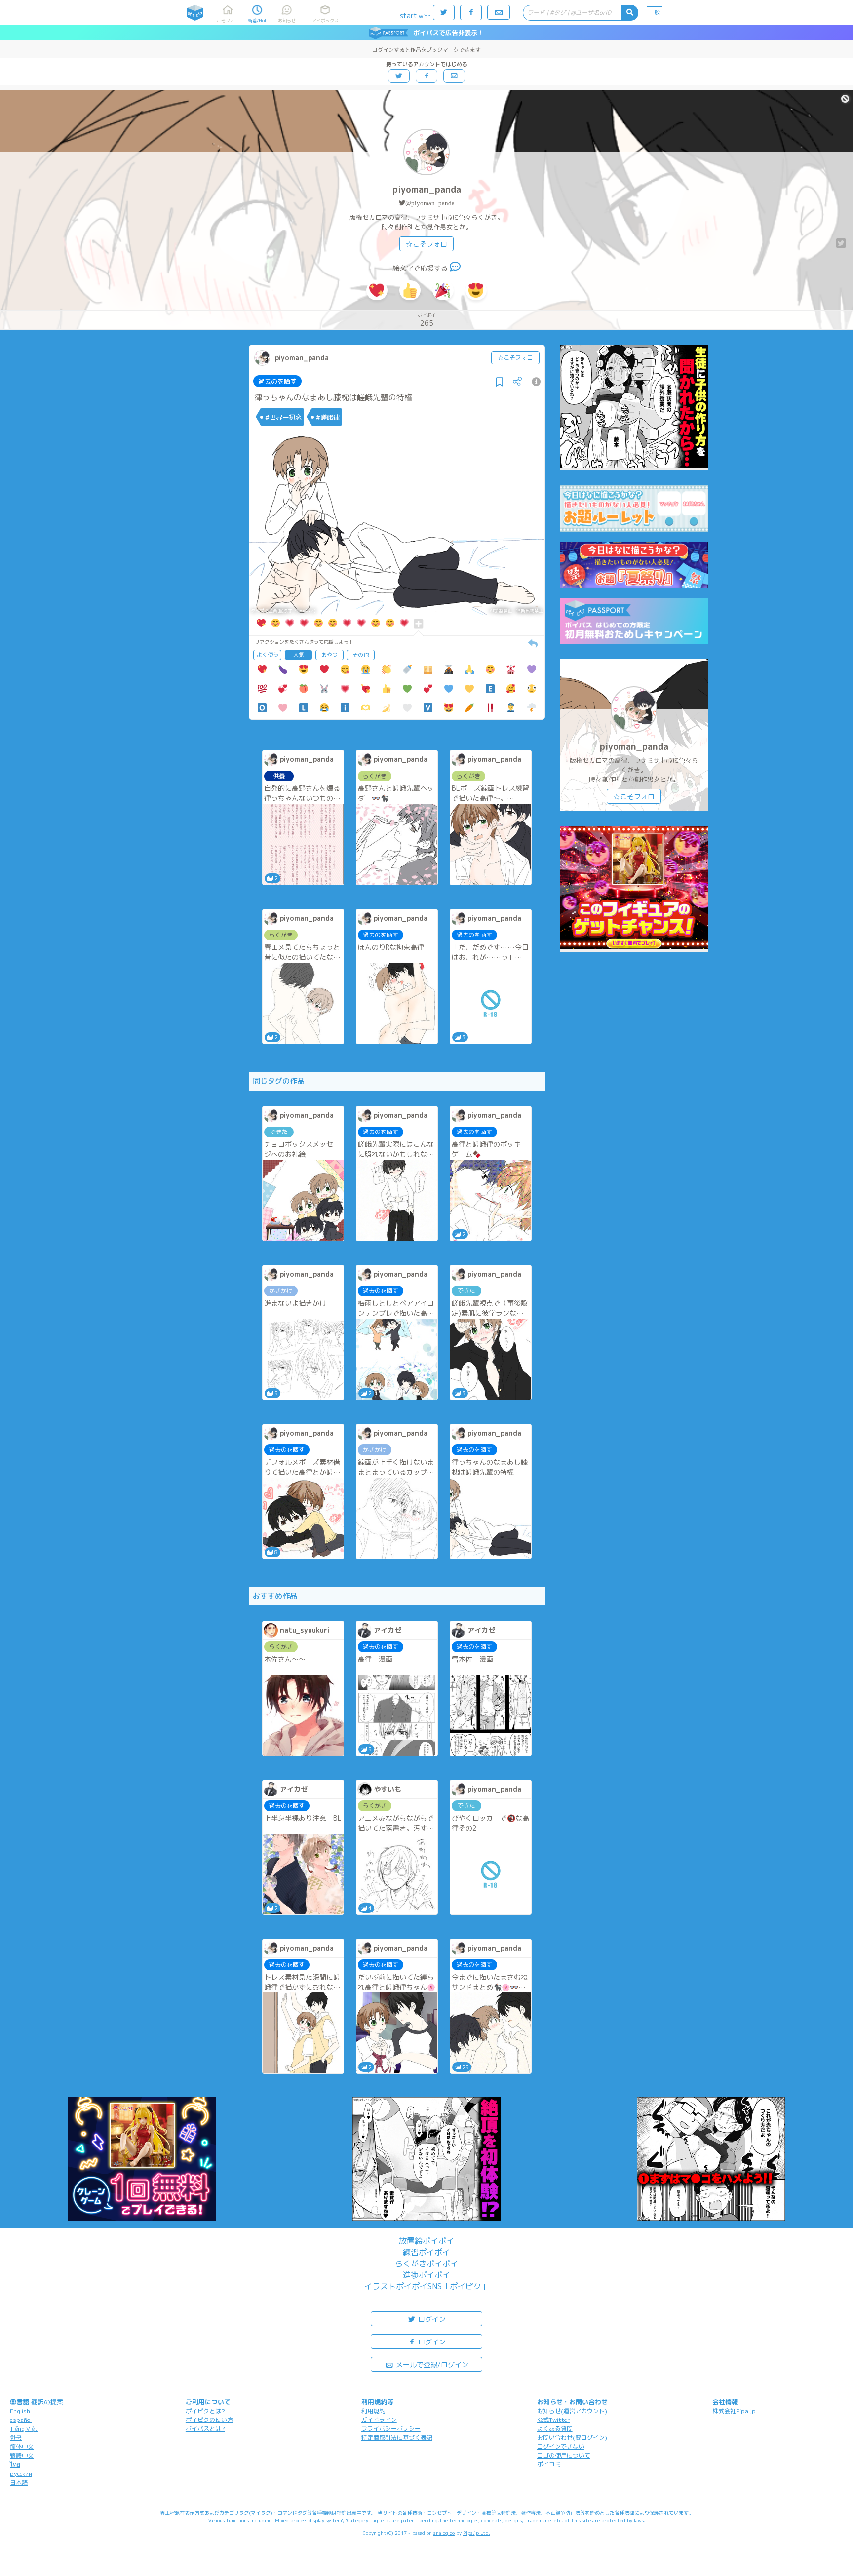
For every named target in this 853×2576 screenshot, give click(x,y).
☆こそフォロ (426, 244)
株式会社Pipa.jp (734, 2411)
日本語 (19, 2482)
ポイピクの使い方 (209, 2420)
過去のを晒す (277, 381)
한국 (16, 2438)
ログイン (431, 2319)
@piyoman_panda (430, 203)
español (21, 2420)
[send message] (455, 268)
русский (21, 2474)
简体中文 (22, 2446)
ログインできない (561, 2446)
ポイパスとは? (205, 2429)
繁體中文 (22, 2455)
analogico (444, 2533)
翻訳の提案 (47, 2402)
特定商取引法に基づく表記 (397, 2438)
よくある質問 (555, 2429)
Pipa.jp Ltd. (477, 2533)
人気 (299, 655)
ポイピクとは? (205, 2411)
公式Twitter (554, 2420)
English (20, 2411)
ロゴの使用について (564, 2455)
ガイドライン (379, 2420)
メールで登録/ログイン (431, 2364)
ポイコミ (549, 2464)
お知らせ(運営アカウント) (572, 2411)
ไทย (15, 2465)
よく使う (268, 655)
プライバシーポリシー (391, 2429)
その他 (361, 655)
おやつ (330, 655)
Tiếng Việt (24, 2429)
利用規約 (373, 2411)
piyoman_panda (427, 189)
